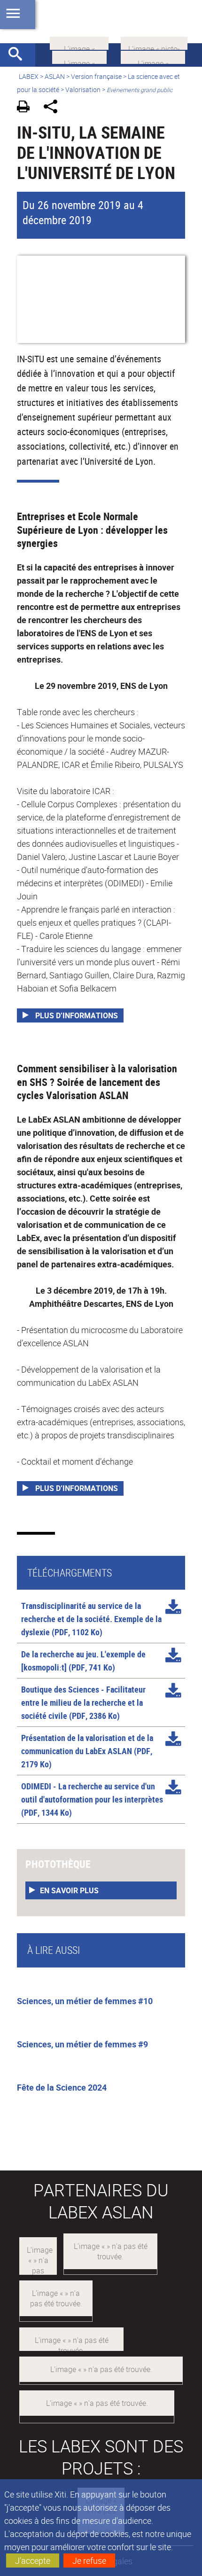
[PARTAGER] (54, 108)
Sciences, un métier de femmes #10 (85, 2001)
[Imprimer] (27, 108)
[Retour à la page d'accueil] (101, 22)
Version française (96, 76)
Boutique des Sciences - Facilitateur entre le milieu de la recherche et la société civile (83, 1702)
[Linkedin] (79, 42)
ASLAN (55, 76)
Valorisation (83, 90)
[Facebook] (153, 56)
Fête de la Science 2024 (62, 2087)
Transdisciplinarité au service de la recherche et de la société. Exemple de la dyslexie (91, 1619)
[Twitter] (79, 56)
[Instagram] (154, 42)
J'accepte (33, 2560)
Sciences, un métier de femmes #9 (82, 2044)
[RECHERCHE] (19, 55)
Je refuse (89, 2560)
